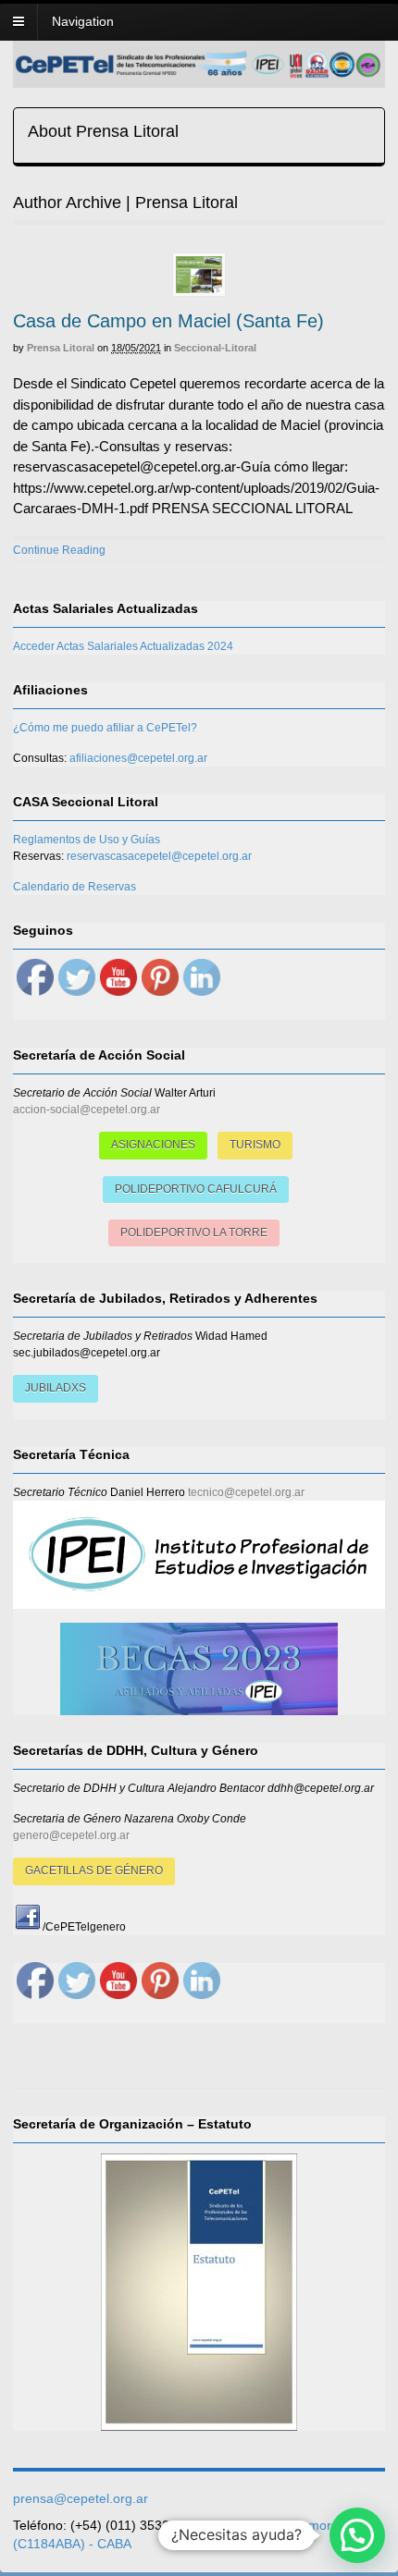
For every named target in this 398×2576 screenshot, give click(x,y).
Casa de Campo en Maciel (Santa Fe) (168, 321)
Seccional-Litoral (215, 348)
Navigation (83, 21)
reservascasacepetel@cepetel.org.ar (159, 856)
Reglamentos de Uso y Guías (87, 840)
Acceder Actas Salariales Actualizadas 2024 (123, 646)
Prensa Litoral (61, 348)
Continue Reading (59, 550)
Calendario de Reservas (75, 887)
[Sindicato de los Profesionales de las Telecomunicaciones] (199, 73)
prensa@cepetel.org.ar (81, 2498)
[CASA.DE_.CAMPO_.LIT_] (199, 275)
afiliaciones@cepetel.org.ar (138, 758)
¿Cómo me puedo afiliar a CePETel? (105, 728)
